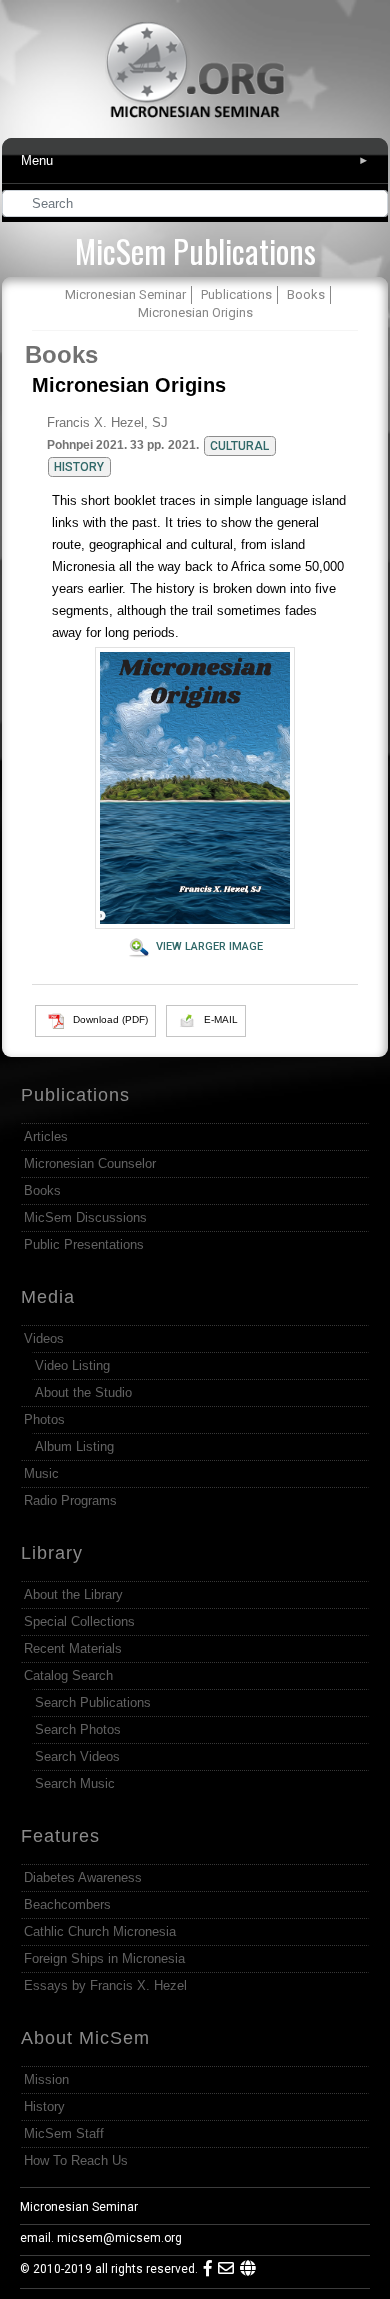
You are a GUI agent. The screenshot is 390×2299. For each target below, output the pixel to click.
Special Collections (79, 1621)
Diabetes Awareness (83, 1877)
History (44, 2106)
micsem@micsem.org (119, 2238)
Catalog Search (68, 1675)
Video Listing (72, 1365)
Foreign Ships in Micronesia (104, 1958)
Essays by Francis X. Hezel (105, 1985)
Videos (44, 1338)
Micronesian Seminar (79, 2207)
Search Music (75, 1783)
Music (41, 1473)
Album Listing (74, 1446)
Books (61, 354)
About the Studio (83, 1392)
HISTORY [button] (79, 467)
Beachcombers (67, 1904)
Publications (75, 1095)
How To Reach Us (76, 2160)
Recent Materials (73, 1648)
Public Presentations (84, 1244)
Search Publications (93, 1702)
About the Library (73, 1594)
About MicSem (85, 2038)
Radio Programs (70, 1500)
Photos (44, 1419)
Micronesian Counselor (90, 1163)
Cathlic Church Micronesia (100, 1931)
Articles (46, 1136)
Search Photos (78, 1729)
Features (60, 1836)
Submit (374, 205)
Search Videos (77, 1756)
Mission (46, 2079)
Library (52, 1553)
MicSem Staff (64, 2133)
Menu (195, 160)
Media (48, 1297)
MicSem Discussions (85, 1217)
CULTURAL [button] (239, 446)
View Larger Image (209, 946)
